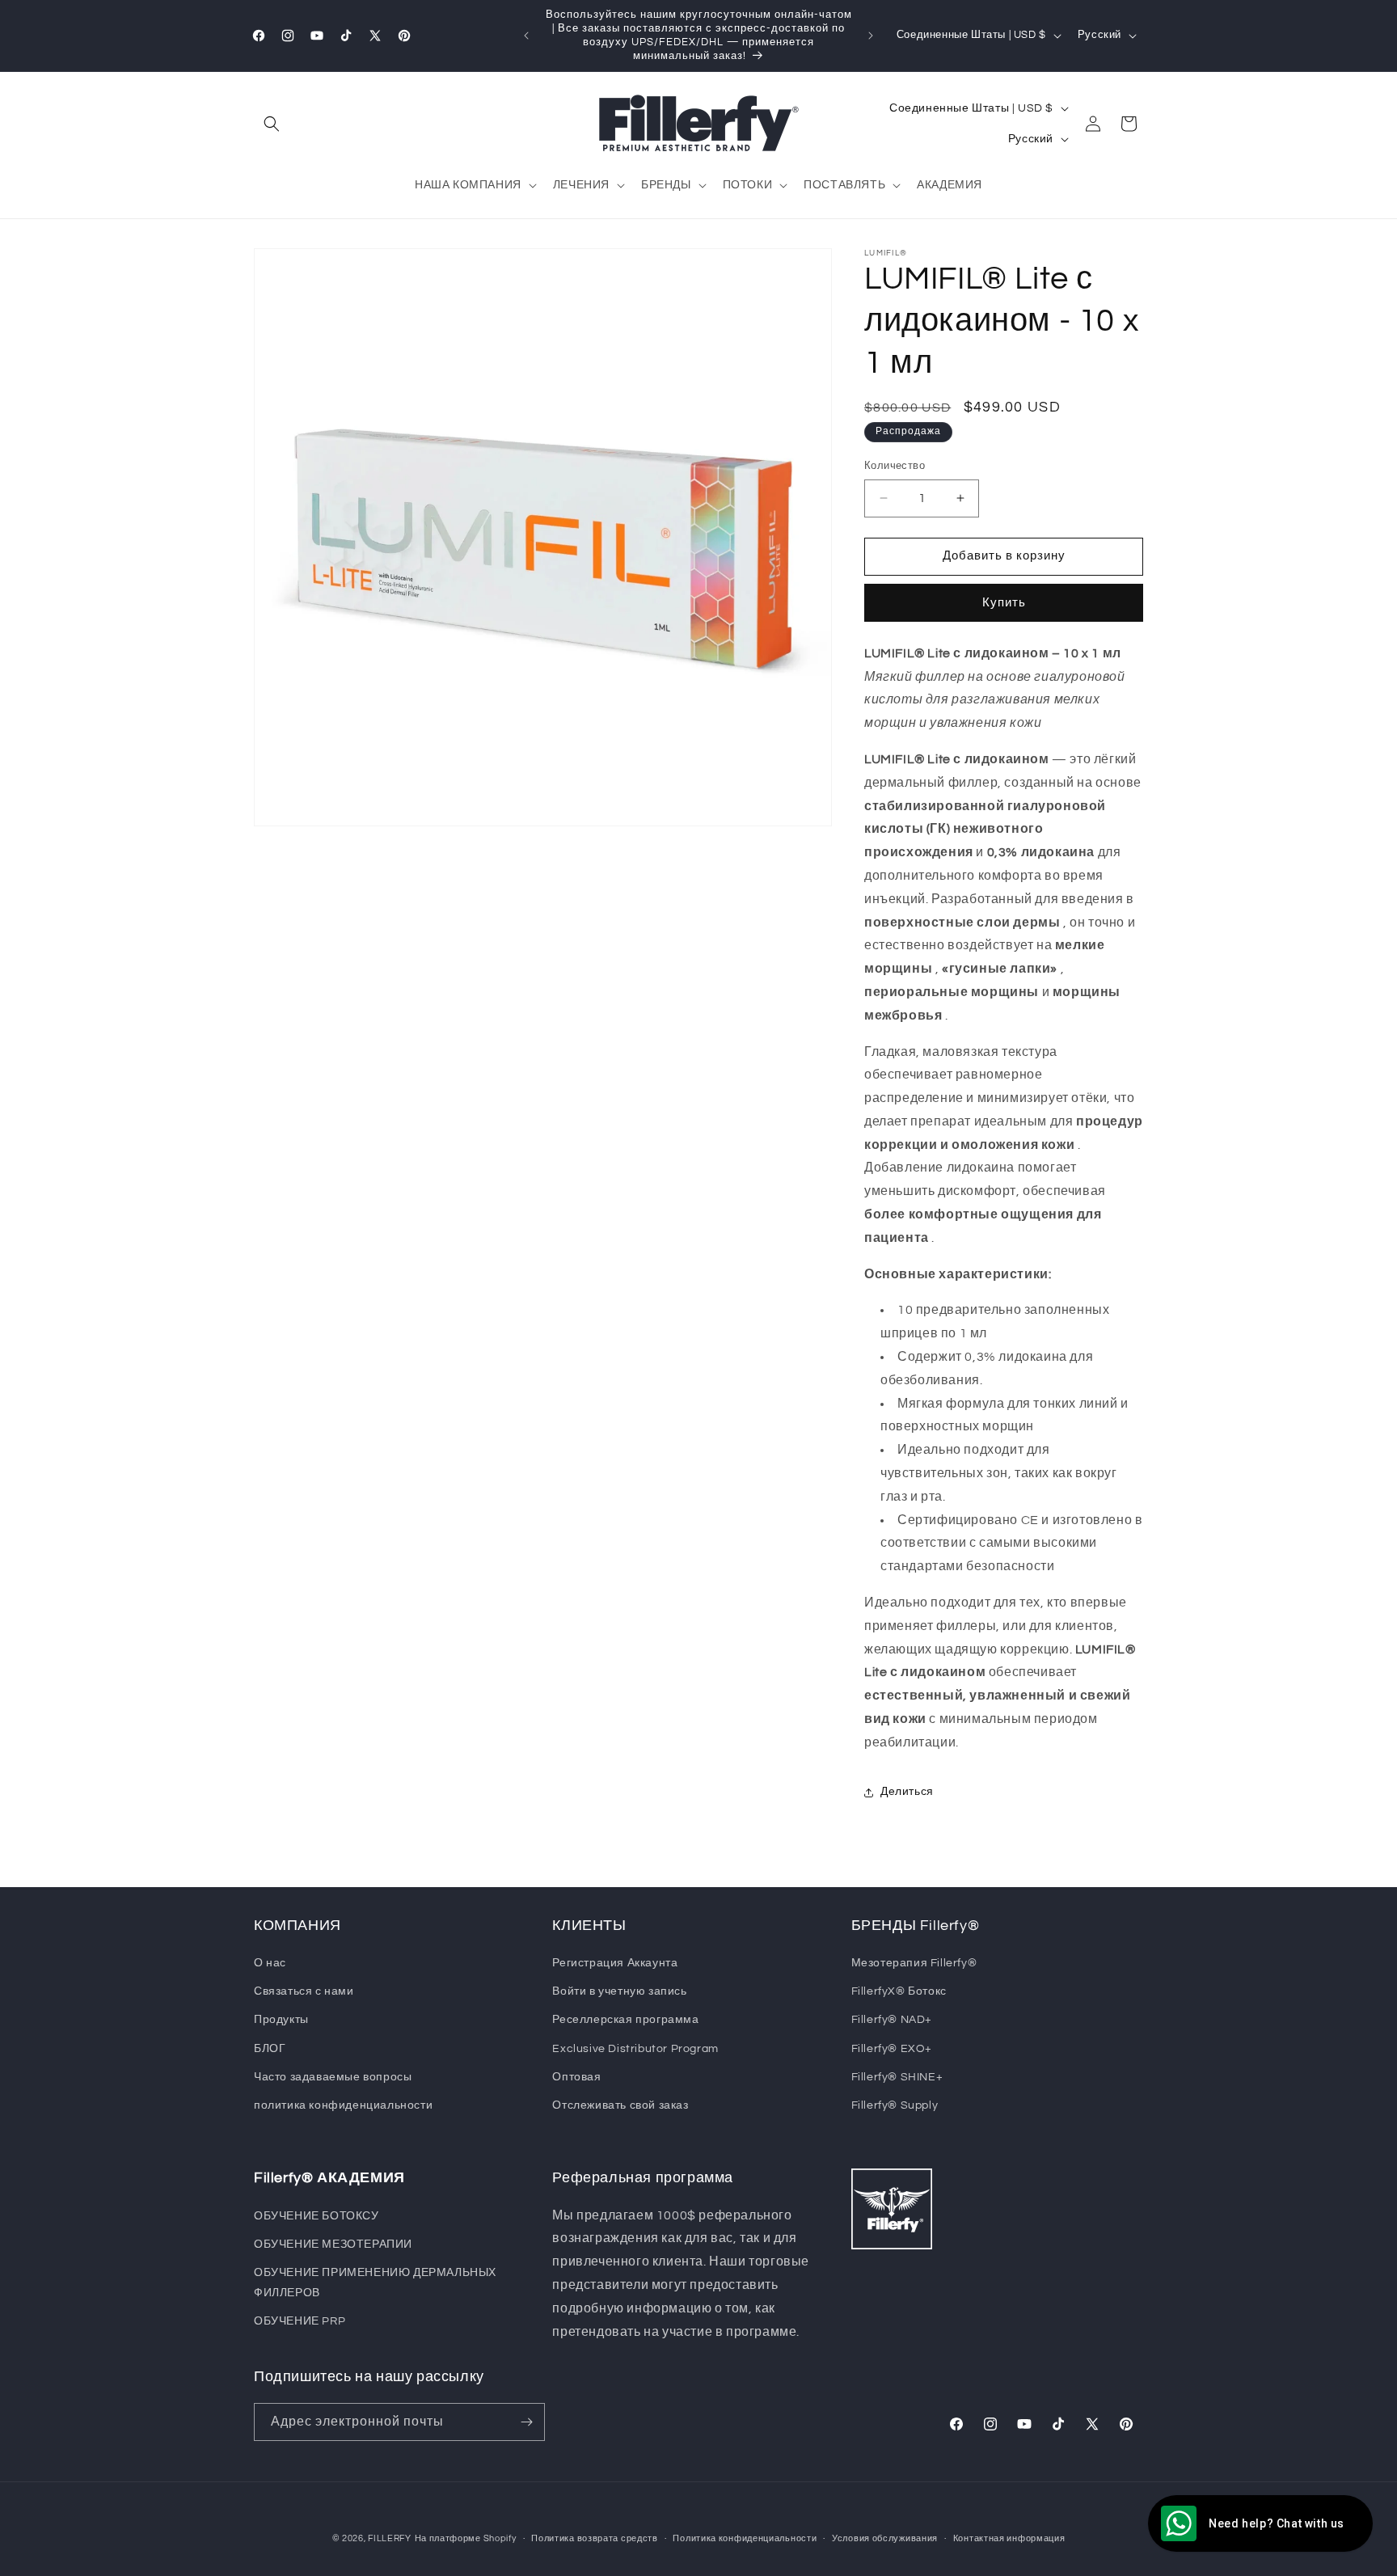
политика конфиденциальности (343, 2105)
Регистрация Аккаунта (615, 1963)
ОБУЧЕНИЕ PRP (300, 2321)
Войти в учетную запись (619, 1991)
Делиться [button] (907, 1792)
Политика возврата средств (595, 2538)
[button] (272, 124)
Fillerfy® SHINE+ (897, 2077)
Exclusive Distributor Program (635, 2049)
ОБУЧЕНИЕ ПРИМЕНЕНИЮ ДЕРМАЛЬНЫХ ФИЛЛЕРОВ (375, 2283)
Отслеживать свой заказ (620, 2105)
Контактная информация (1009, 2538)
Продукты (281, 2020)
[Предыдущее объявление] (526, 36)
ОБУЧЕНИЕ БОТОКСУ (317, 2216)
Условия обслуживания (885, 2538)
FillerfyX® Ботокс (899, 1991)
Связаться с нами (304, 1991)
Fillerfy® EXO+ (892, 2049)
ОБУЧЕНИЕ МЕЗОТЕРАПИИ (333, 2244)
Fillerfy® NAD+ (892, 2020)
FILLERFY (390, 2538)
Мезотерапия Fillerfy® (914, 1963)
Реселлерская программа (625, 2020)
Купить (1004, 603)
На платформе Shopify (466, 2538)
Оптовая (576, 2077)
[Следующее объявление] (871, 36)
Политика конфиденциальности (745, 2538)
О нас (270, 1963)
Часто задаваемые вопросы (333, 2077)
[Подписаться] (526, 2422)
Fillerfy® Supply (895, 2105)
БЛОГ (270, 2049)
